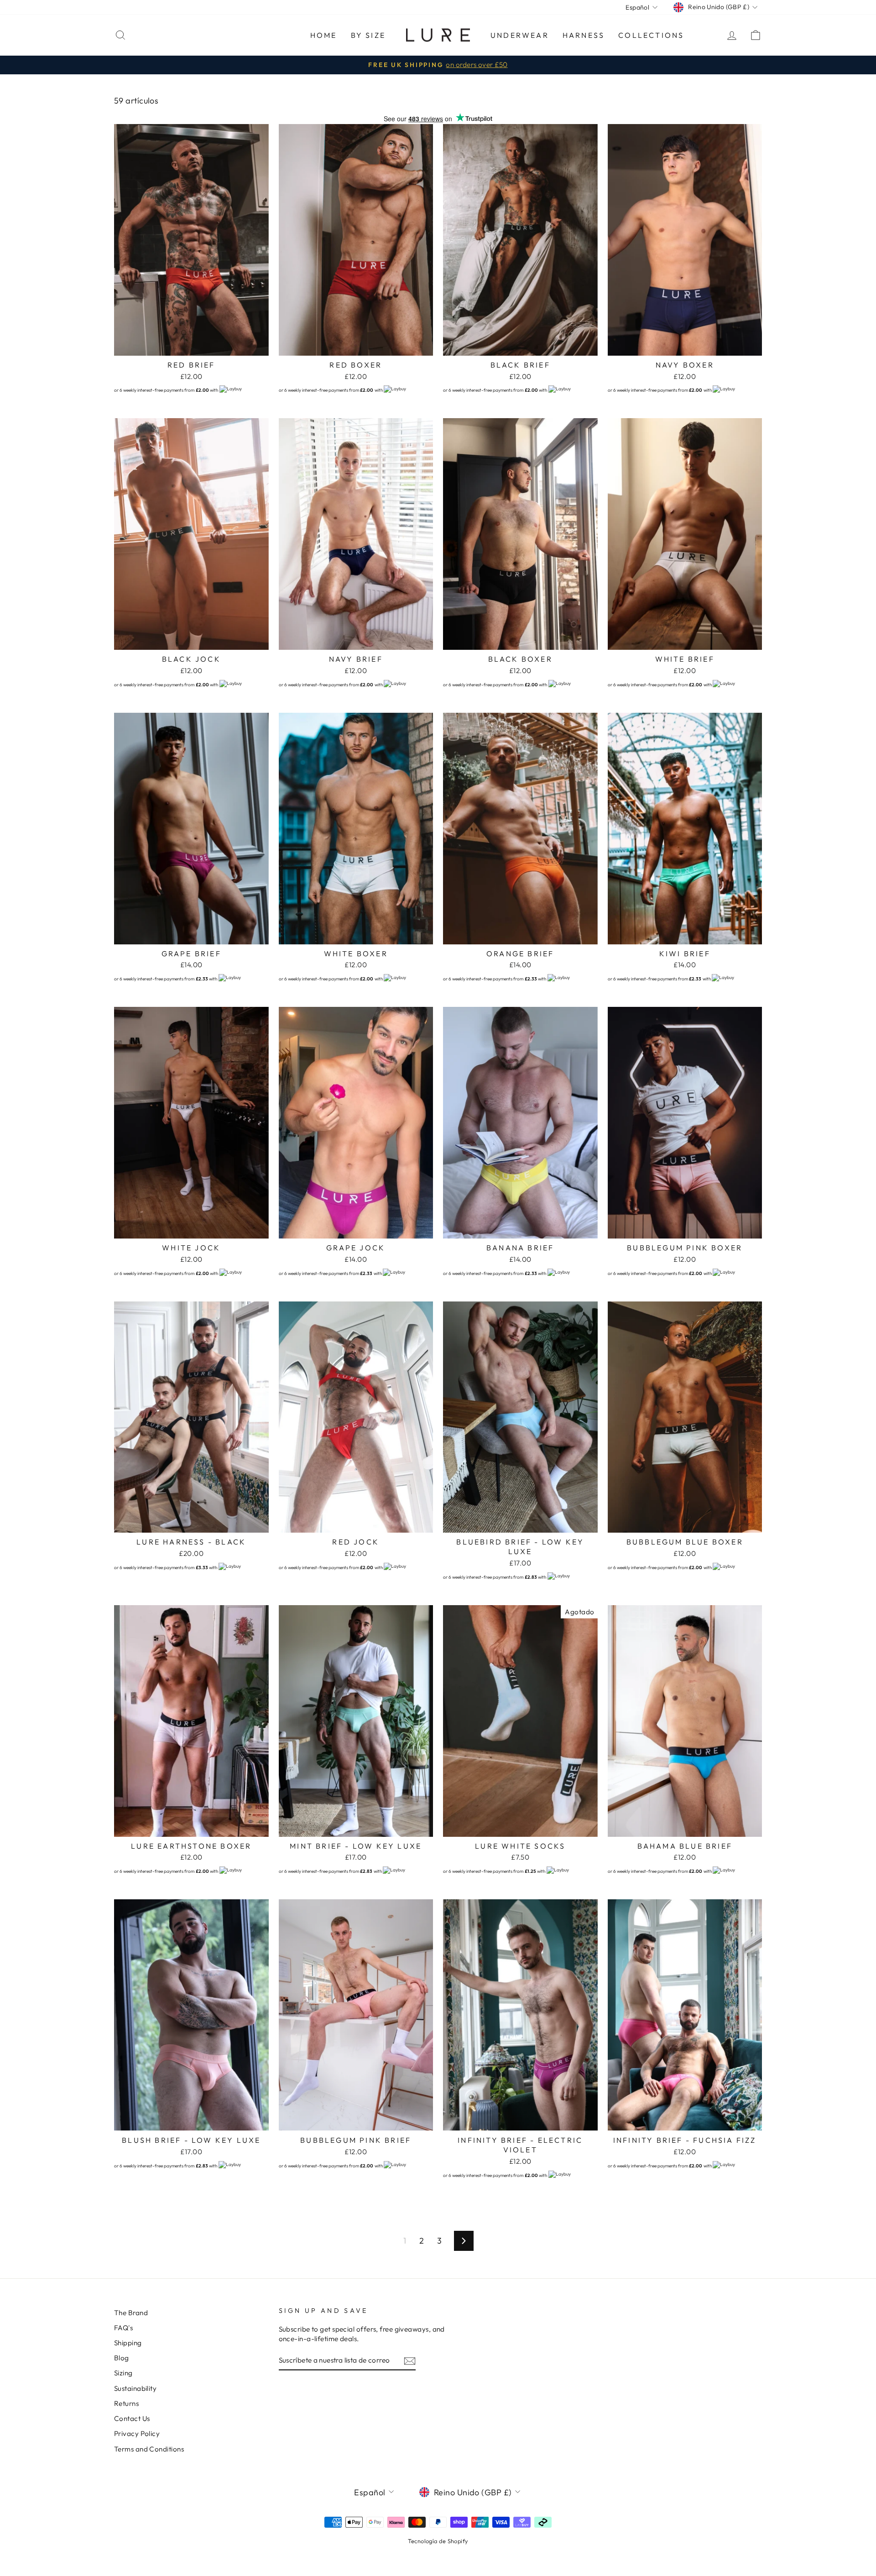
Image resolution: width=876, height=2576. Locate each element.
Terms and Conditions (149, 2449)
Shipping (128, 2343)
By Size (368, 35)
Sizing (123, 2373)
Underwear (520, 35)
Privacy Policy (137, 2433)
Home (324, 35)
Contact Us (132, 2418)
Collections (651, 35)
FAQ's (123, 2328)
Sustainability (135, 2388)
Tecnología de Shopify (438, 2541)
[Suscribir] (410, 2361)
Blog (122, 2358)
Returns (126, 2403)
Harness (584, 35)
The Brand (131, 2313)
